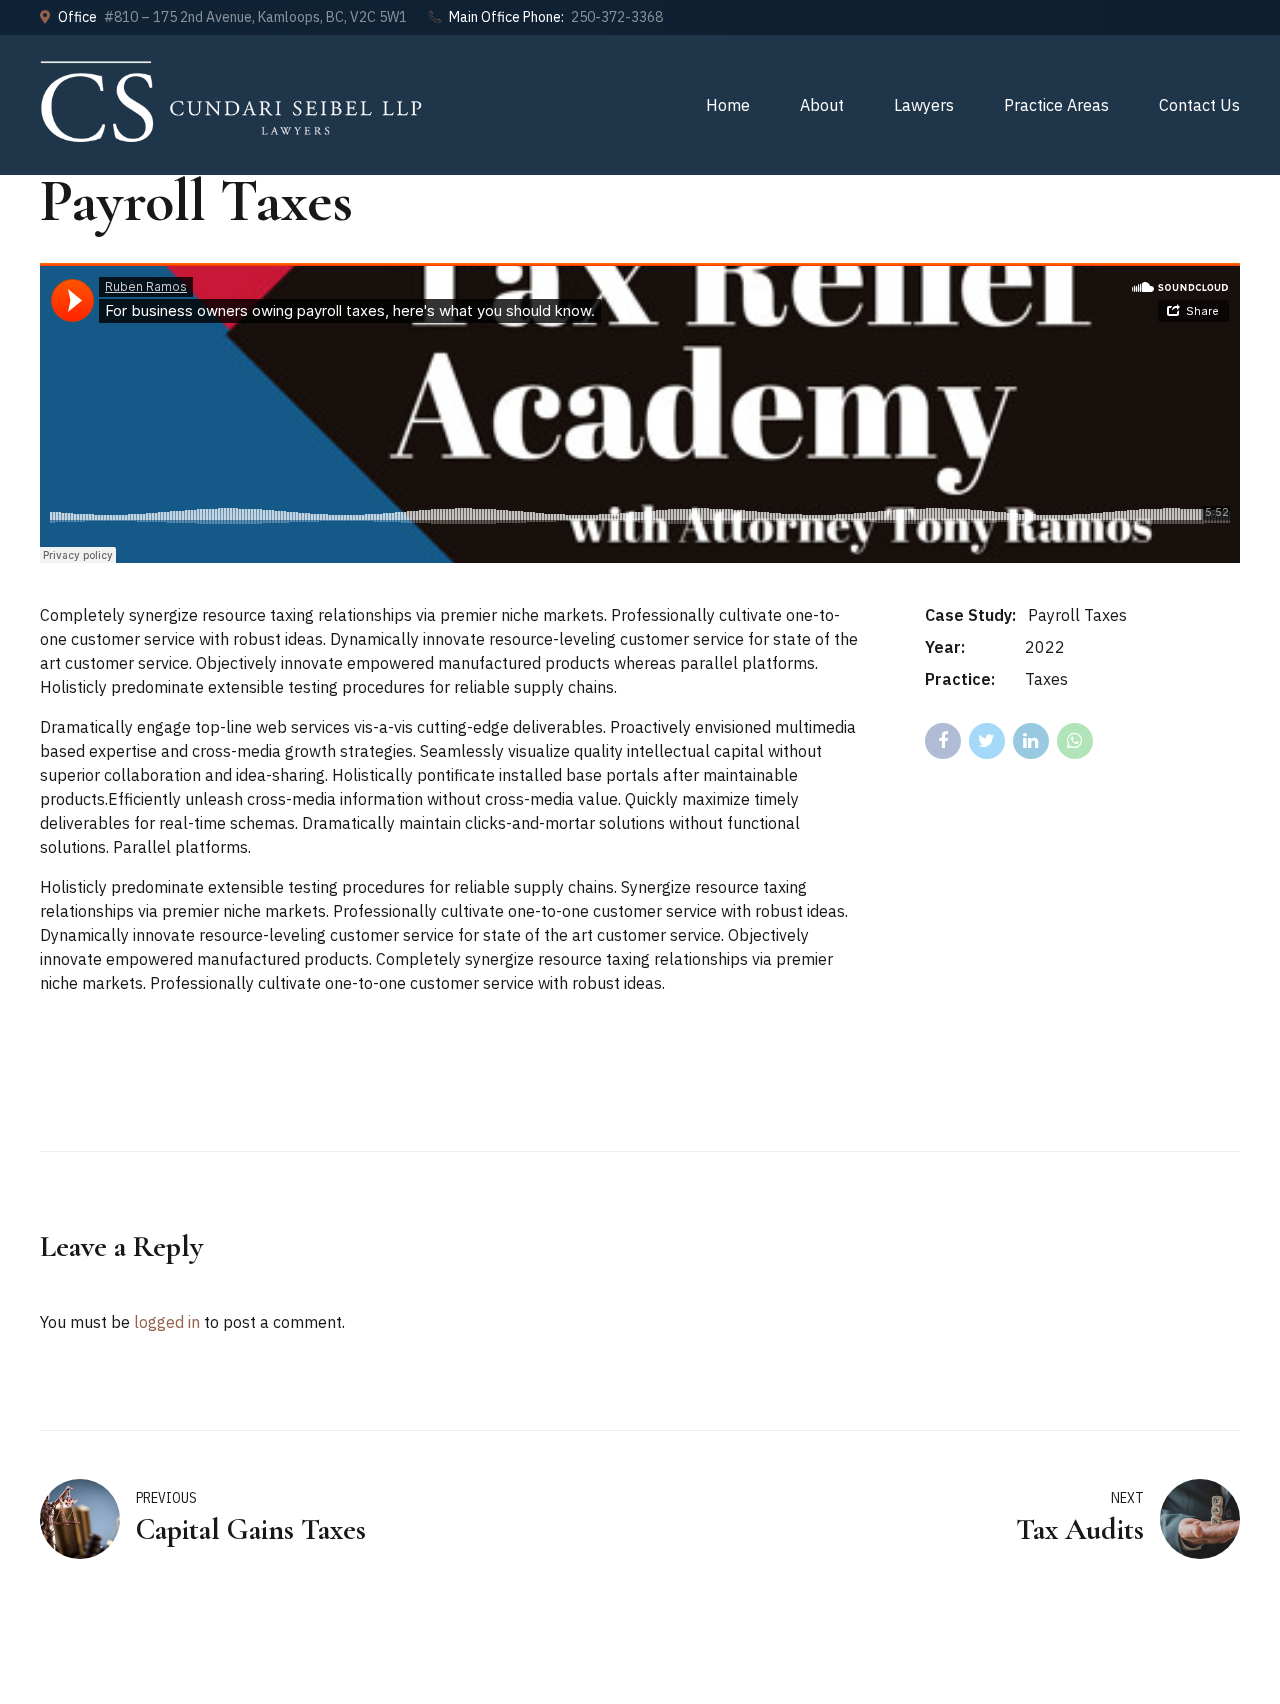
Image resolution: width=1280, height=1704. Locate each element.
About (822, 105)
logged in (167, 1322)
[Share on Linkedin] (1031, 741)
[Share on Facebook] (943, 741)
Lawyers (924, 105)
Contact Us (1199, 105)
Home (728, 105)
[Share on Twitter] (987, 741)
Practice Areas (1056, 105)
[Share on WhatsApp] (1075, 741)
